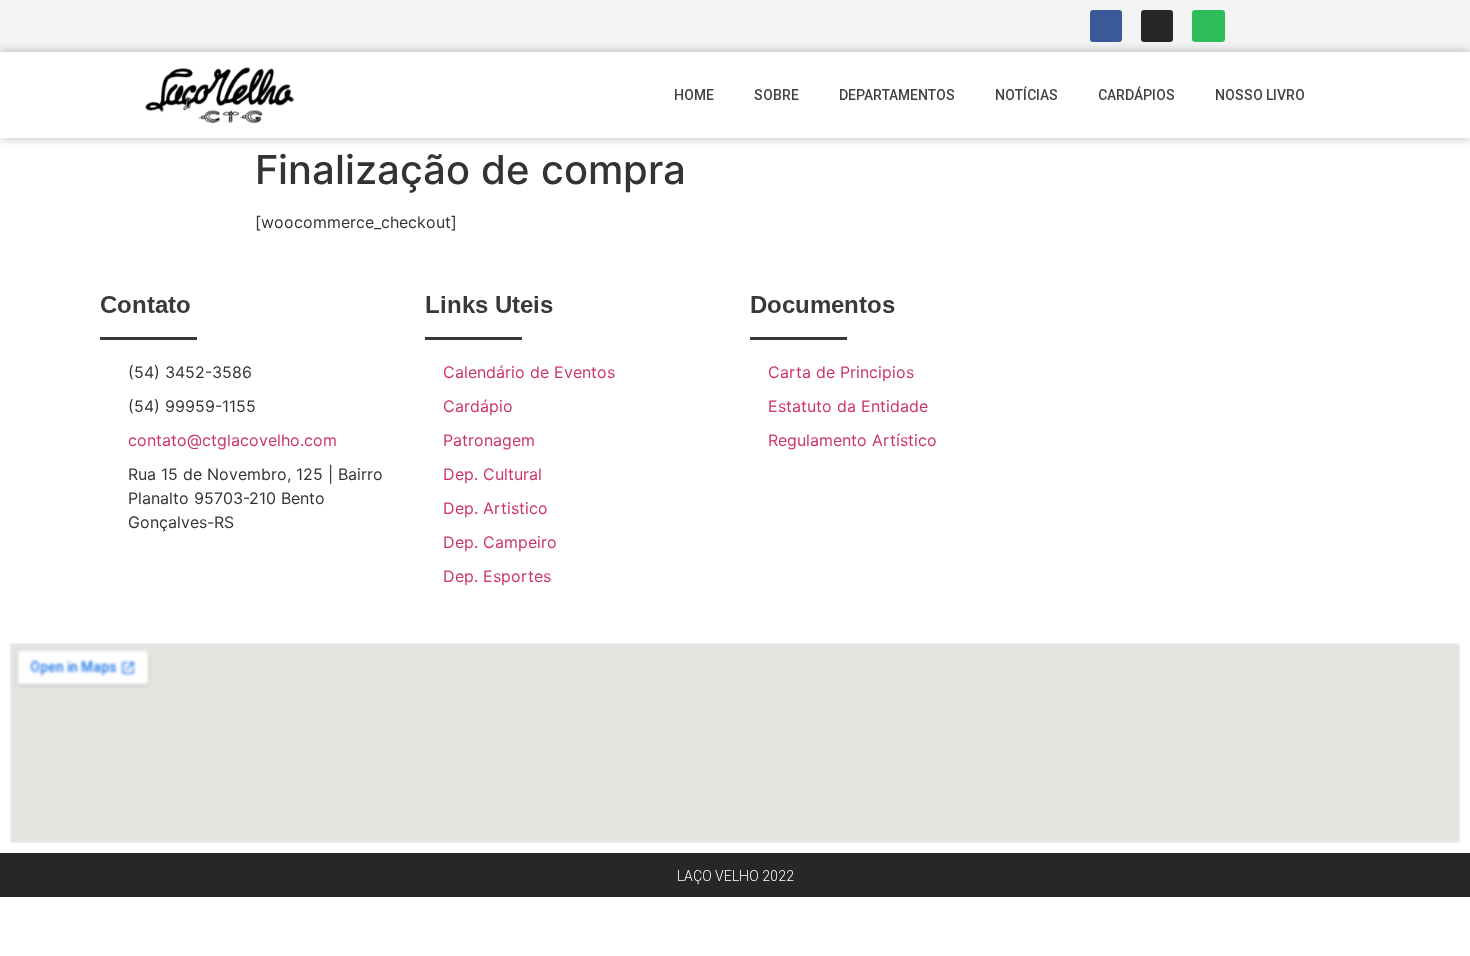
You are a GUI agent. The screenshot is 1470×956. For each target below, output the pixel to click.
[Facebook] (1106, 26)
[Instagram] (1157, 26)
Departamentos (897, 95)
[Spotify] (1208, 26)
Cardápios (1136, 95)
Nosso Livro (1260, 95)
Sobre (776, 95)
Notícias (1026, 95)
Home (694, 95)
